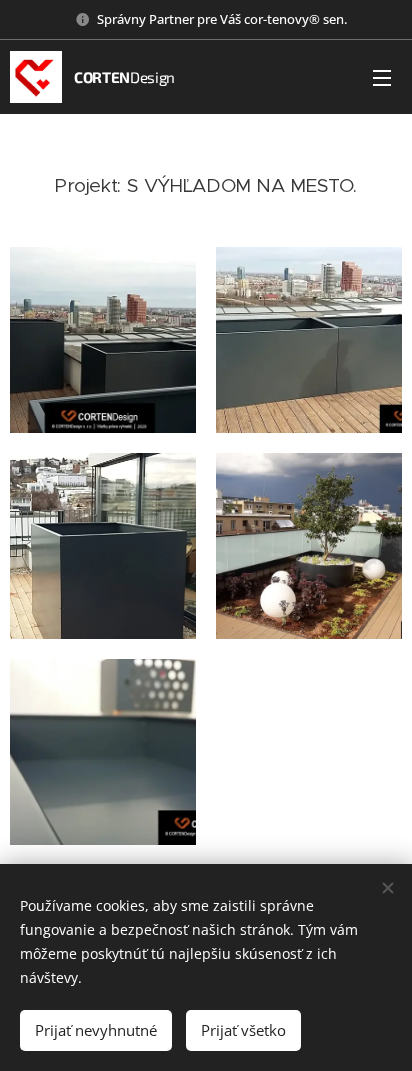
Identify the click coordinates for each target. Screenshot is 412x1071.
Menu (382, 77)
